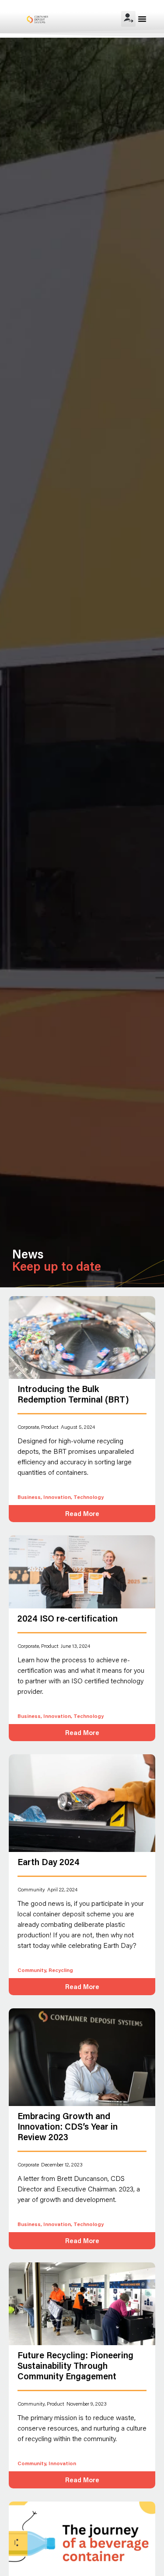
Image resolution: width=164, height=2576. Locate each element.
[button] (142, 19)
